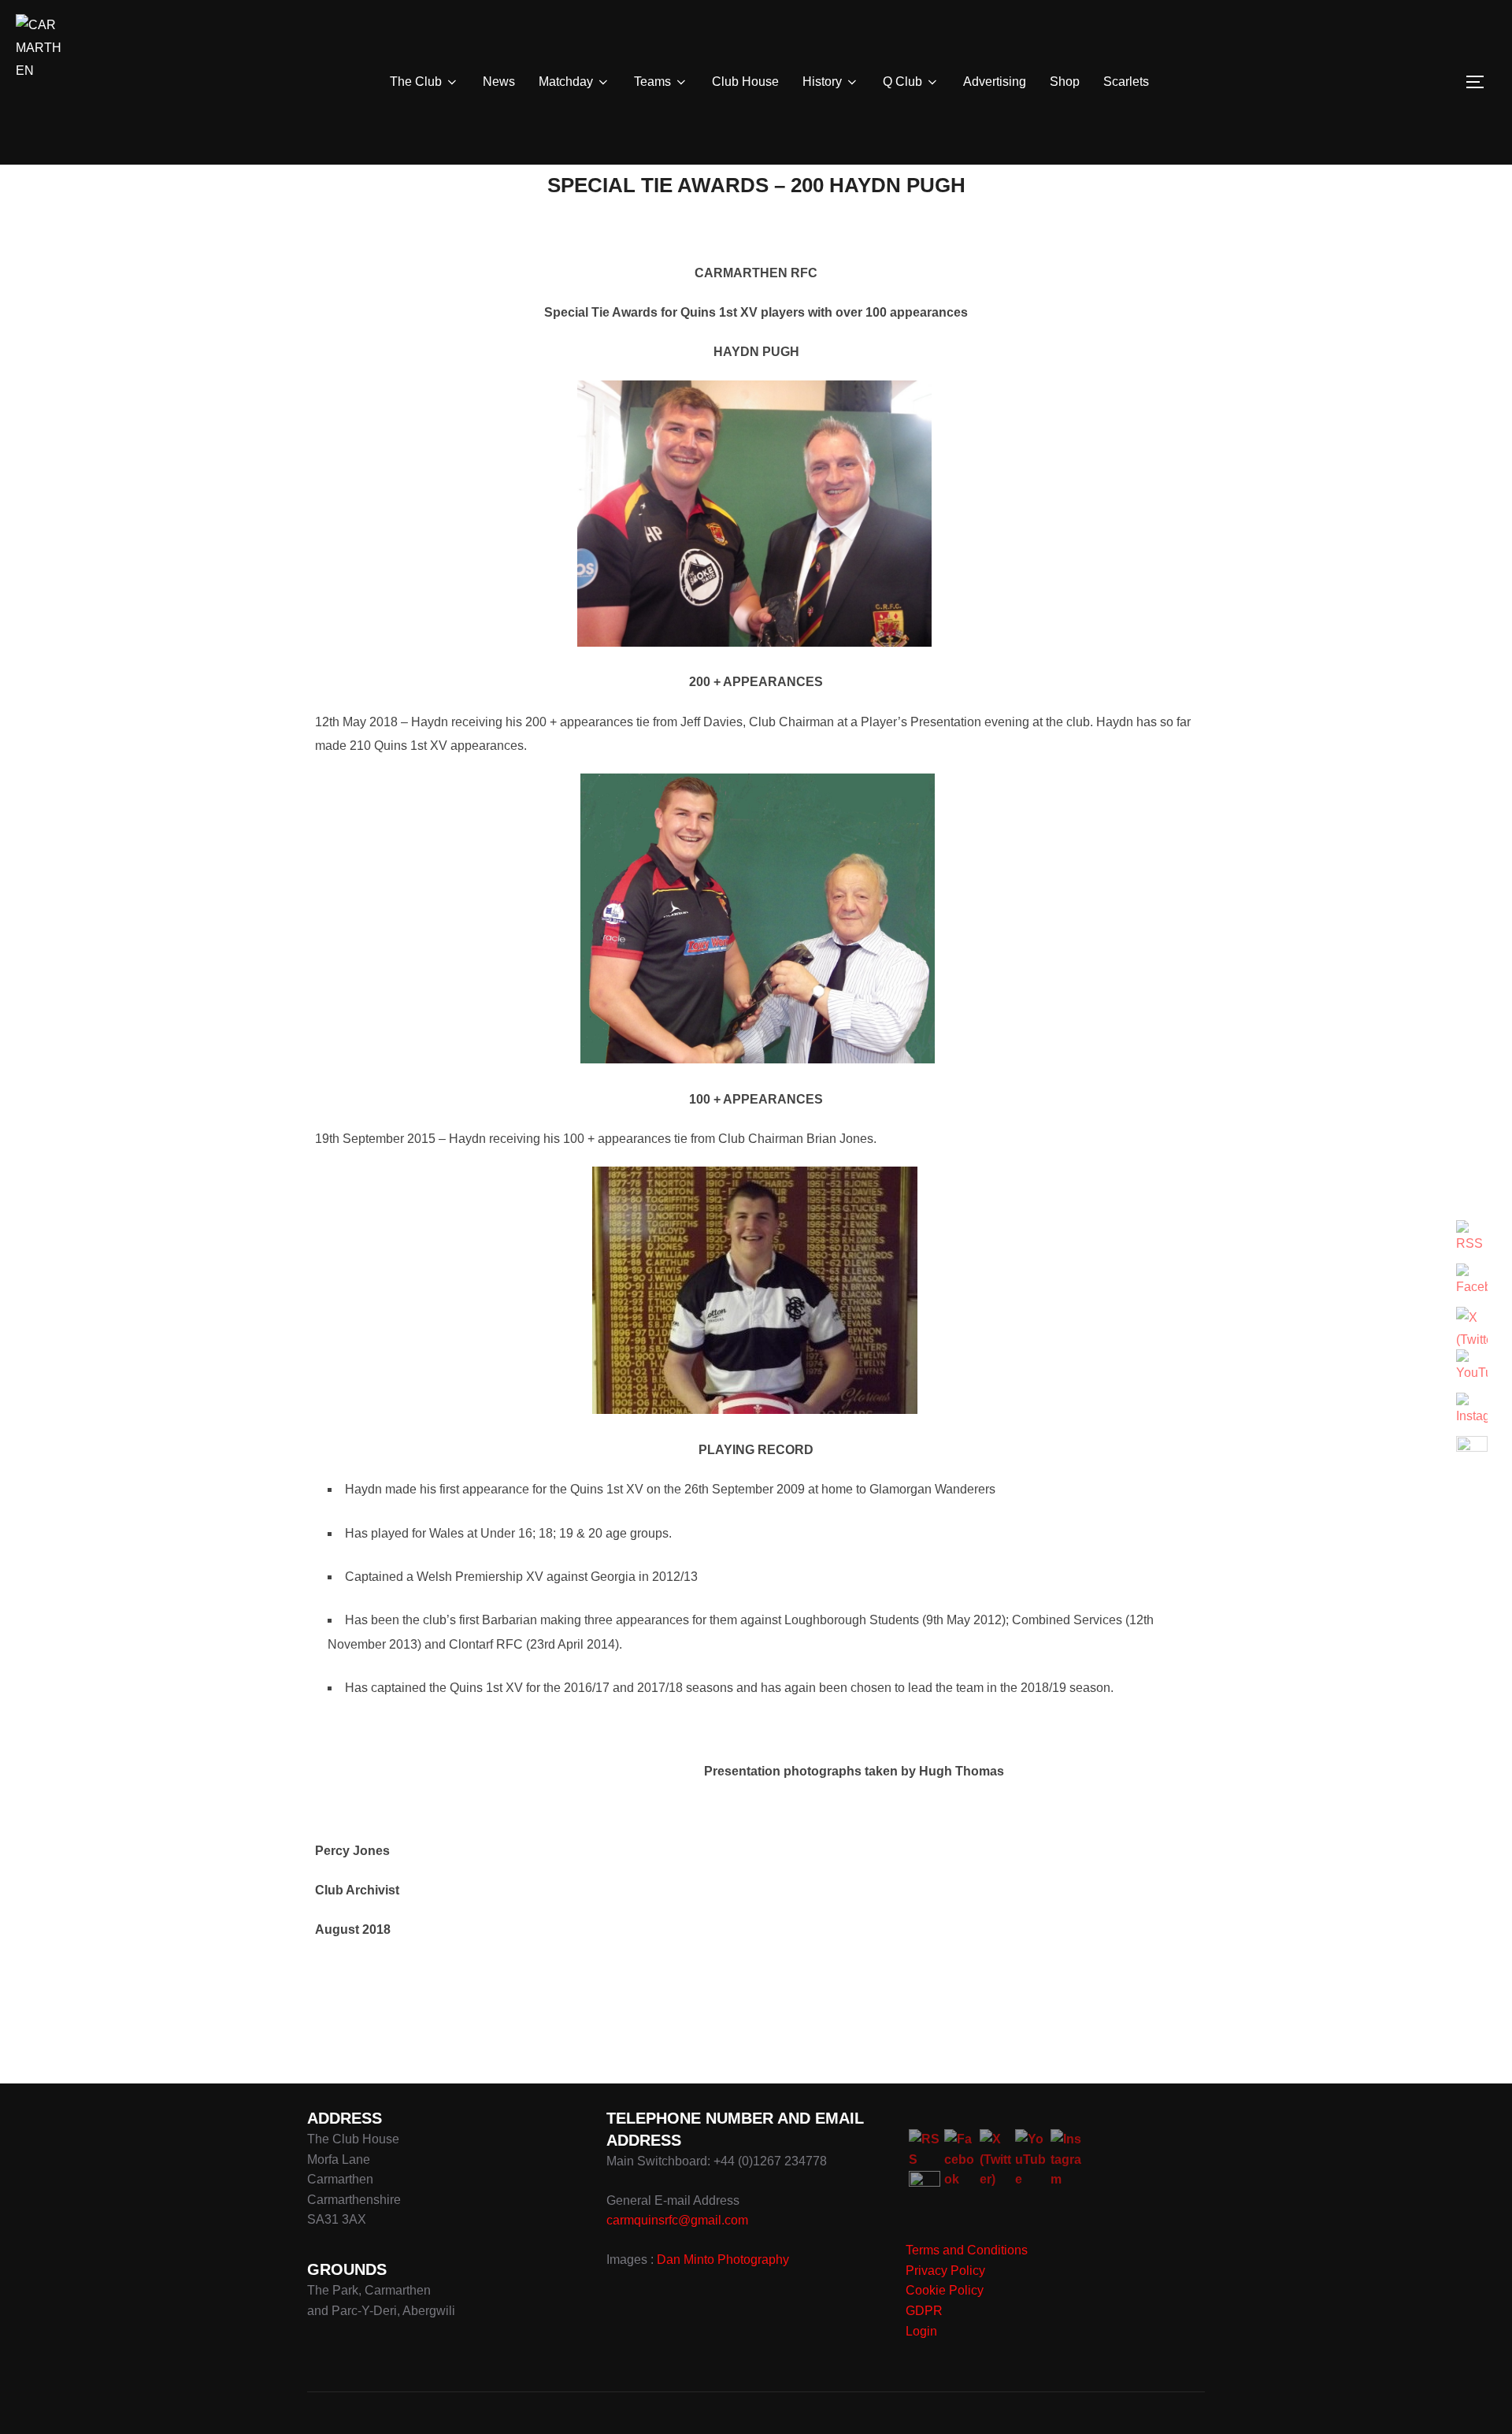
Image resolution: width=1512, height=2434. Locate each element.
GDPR (924, 2311)
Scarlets (1126, 82)
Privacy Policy (945, 2271)
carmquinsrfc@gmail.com (677, 2220)
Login (921, 2331)
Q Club (902, 82)
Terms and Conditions (967, 2250)
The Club (416, 82)
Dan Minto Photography (723, 2260)
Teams (652, 82)
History (822, 82)
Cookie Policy (945, 2290)
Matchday (566, 82)
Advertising (995, 82)
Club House (745, 82)
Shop (1065, 82)
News (499, 82)
